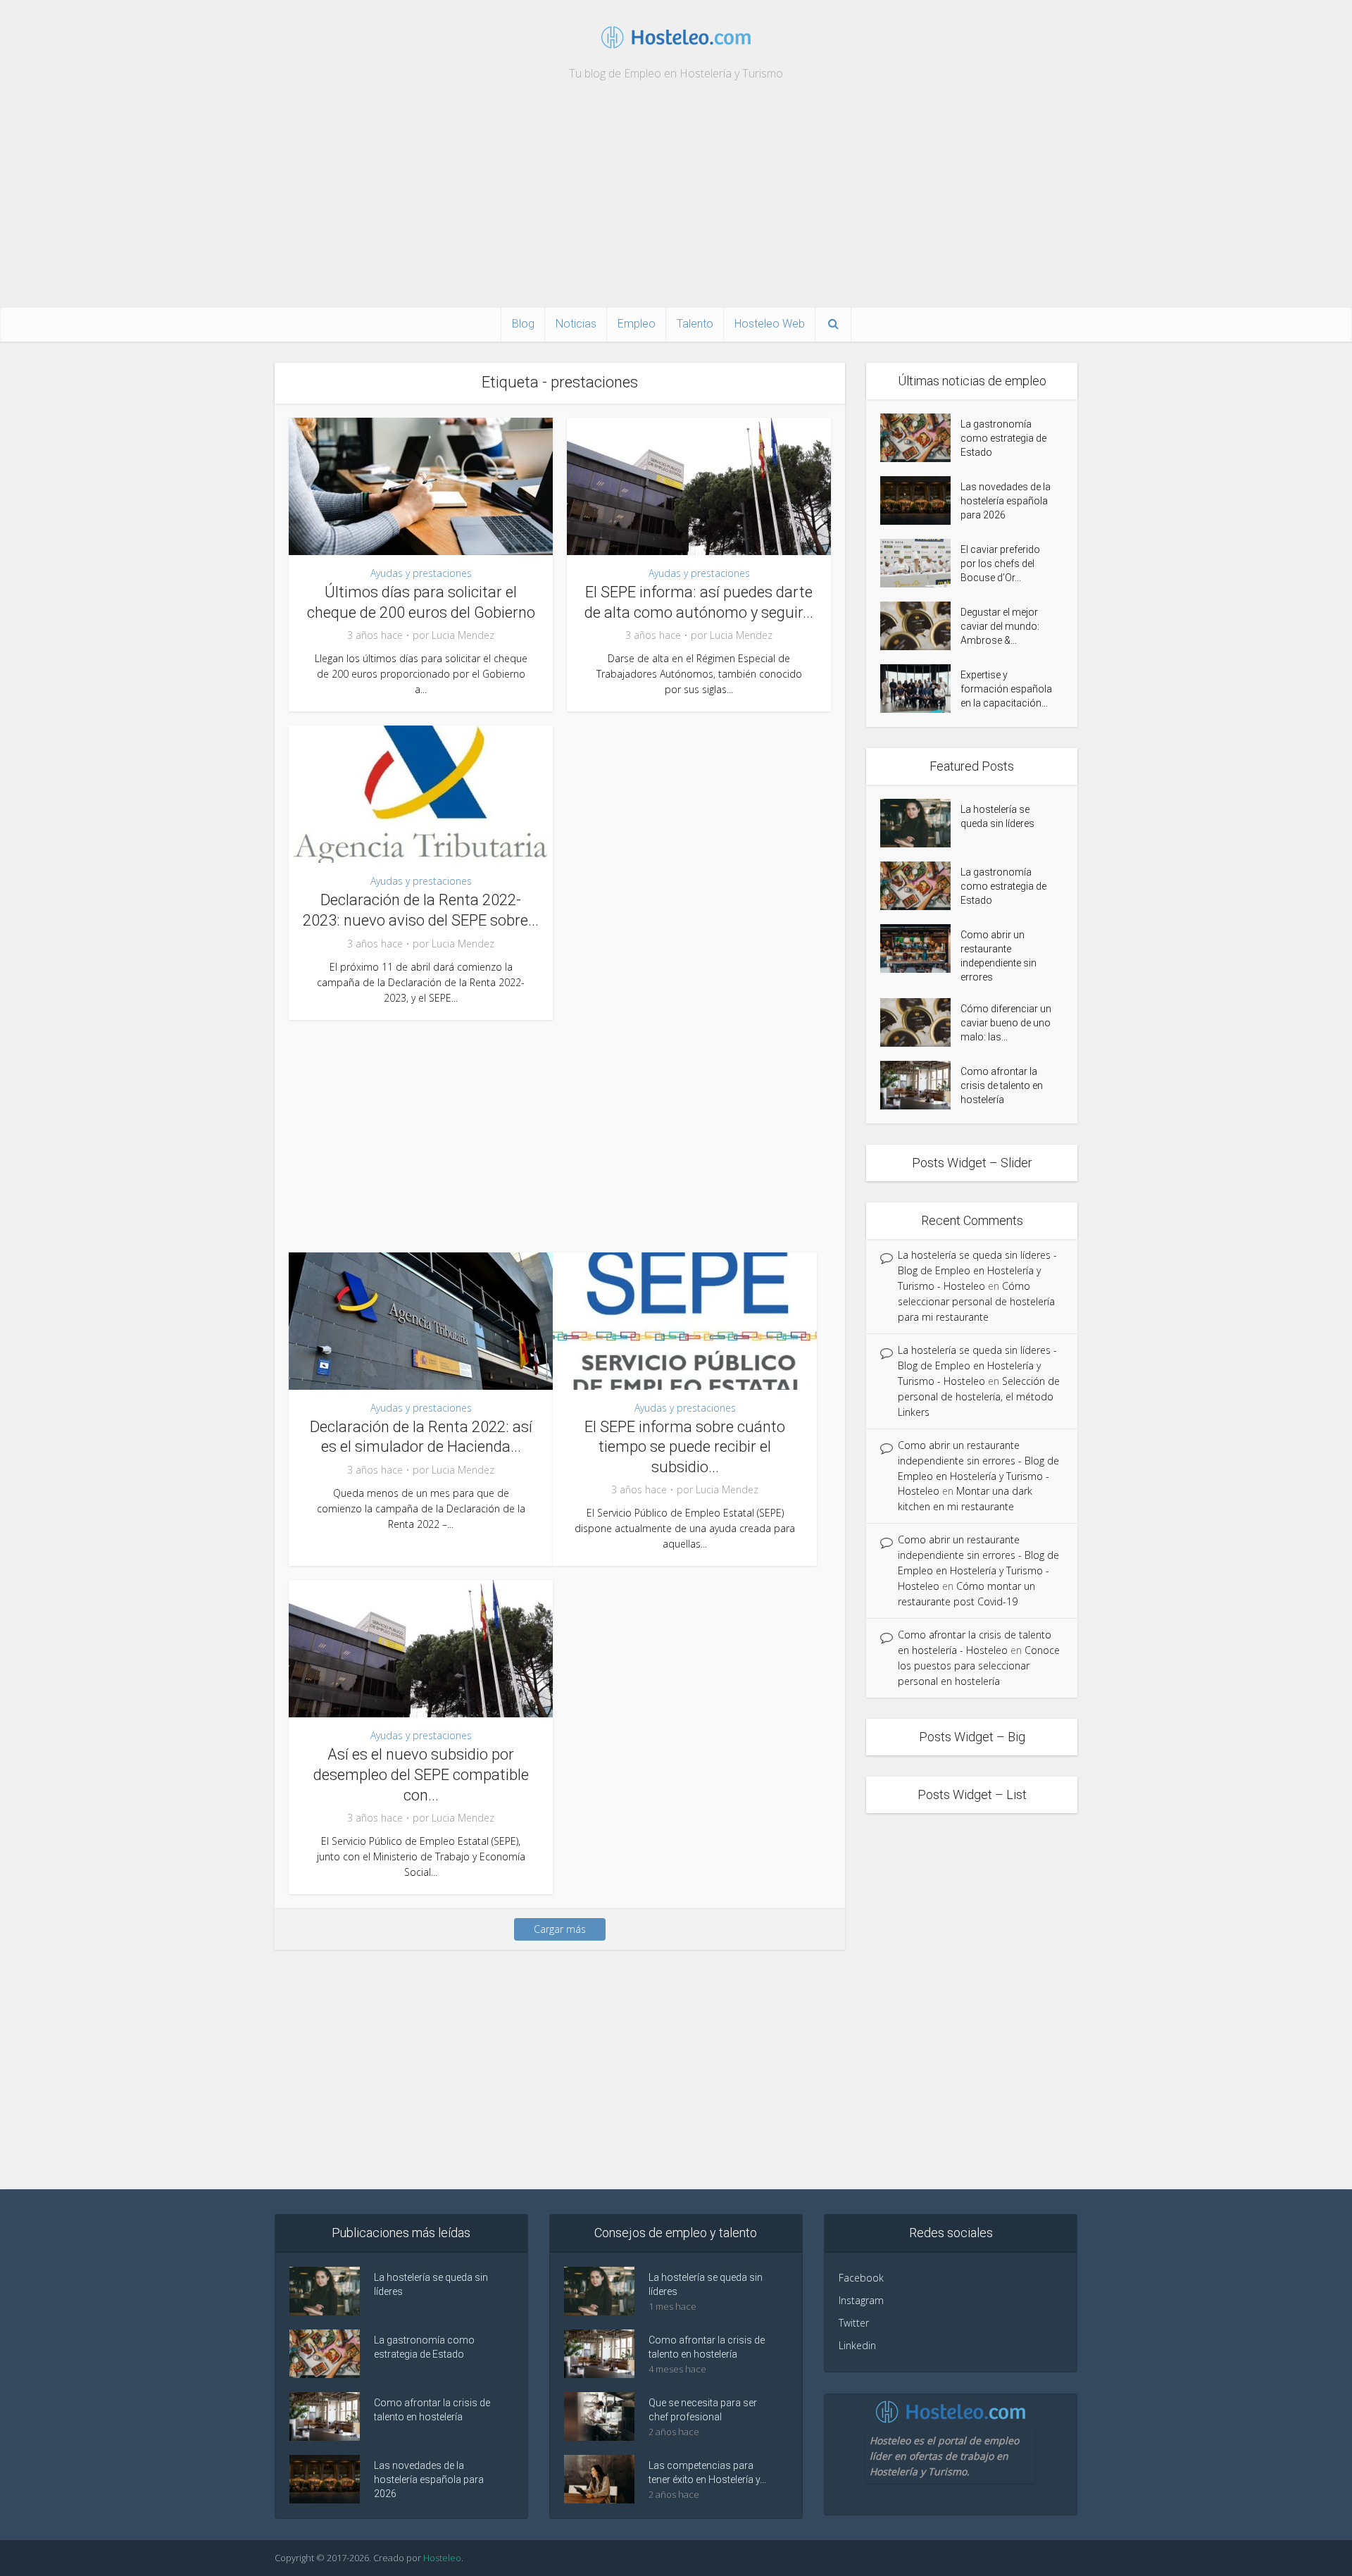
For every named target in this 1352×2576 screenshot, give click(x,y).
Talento (695, 324)
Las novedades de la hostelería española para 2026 (1006, 501)
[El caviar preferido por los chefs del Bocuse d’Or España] (920, 563)
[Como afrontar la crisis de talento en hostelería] (920, 1085)
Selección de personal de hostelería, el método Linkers (979, 1396)
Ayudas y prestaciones (421, 573)
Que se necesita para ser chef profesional (703, 2410)
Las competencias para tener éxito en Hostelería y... (707, 2472)
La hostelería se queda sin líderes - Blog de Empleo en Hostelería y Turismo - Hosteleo (977, 1270)
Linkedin (857, 2345)
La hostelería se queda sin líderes (997, 816)
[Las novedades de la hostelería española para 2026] (920, 500)
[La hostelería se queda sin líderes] (920, 823)
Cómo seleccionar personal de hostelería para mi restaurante (976, 1301)
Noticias (576, 324)
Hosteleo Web (770, 324)
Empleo (637, 324)
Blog (523, 324)
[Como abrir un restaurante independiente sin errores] (920, 948)
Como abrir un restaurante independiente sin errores (999, 956)
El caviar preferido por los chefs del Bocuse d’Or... (1000, 564)
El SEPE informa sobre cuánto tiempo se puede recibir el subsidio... (685, 1447)
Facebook (861, 2278)
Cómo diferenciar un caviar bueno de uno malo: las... (1006, 1023)
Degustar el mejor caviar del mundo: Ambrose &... (1000, 626)
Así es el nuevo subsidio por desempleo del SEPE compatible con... (421, 1774)
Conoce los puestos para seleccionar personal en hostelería (979, 1666)
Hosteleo (442, 2558)
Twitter (854, 2323)
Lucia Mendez (463, 635)
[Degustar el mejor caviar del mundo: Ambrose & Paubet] (920, 626)
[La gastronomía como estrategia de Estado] (920, 438)
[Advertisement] (676, 201)
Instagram (861, 2300)
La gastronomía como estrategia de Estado (1003, 438)
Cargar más (560, 1929)
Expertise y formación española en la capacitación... (1006, 689)
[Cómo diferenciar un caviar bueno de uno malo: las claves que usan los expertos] (920, 1022)
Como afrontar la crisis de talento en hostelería (1002, 1085)
